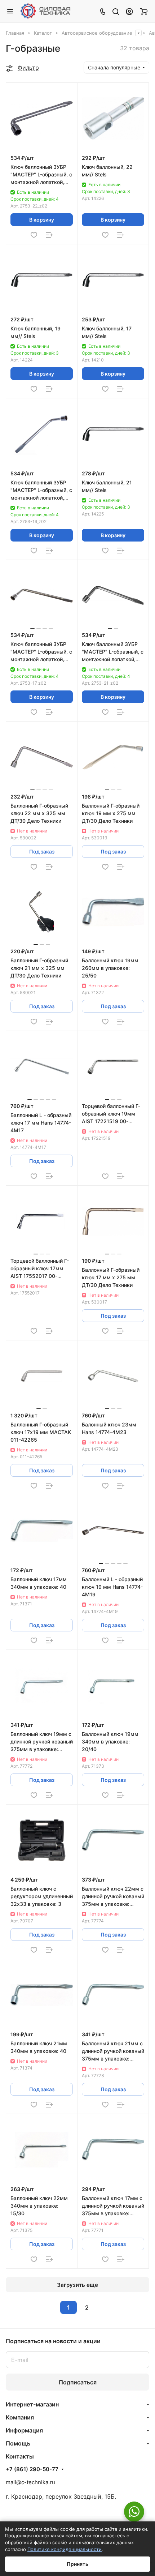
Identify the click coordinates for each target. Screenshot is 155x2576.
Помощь (18, 2443)
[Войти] (129, 11)
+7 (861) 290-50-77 (32, 2469)
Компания (20, 2417)
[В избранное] (34, 235)
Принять (77, 2564)
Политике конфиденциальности (65, 2549)
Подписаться (78, 2382)
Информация (24, 2430)
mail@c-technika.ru (30, 2482)
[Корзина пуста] (144, 11)
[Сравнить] (49, 235)
